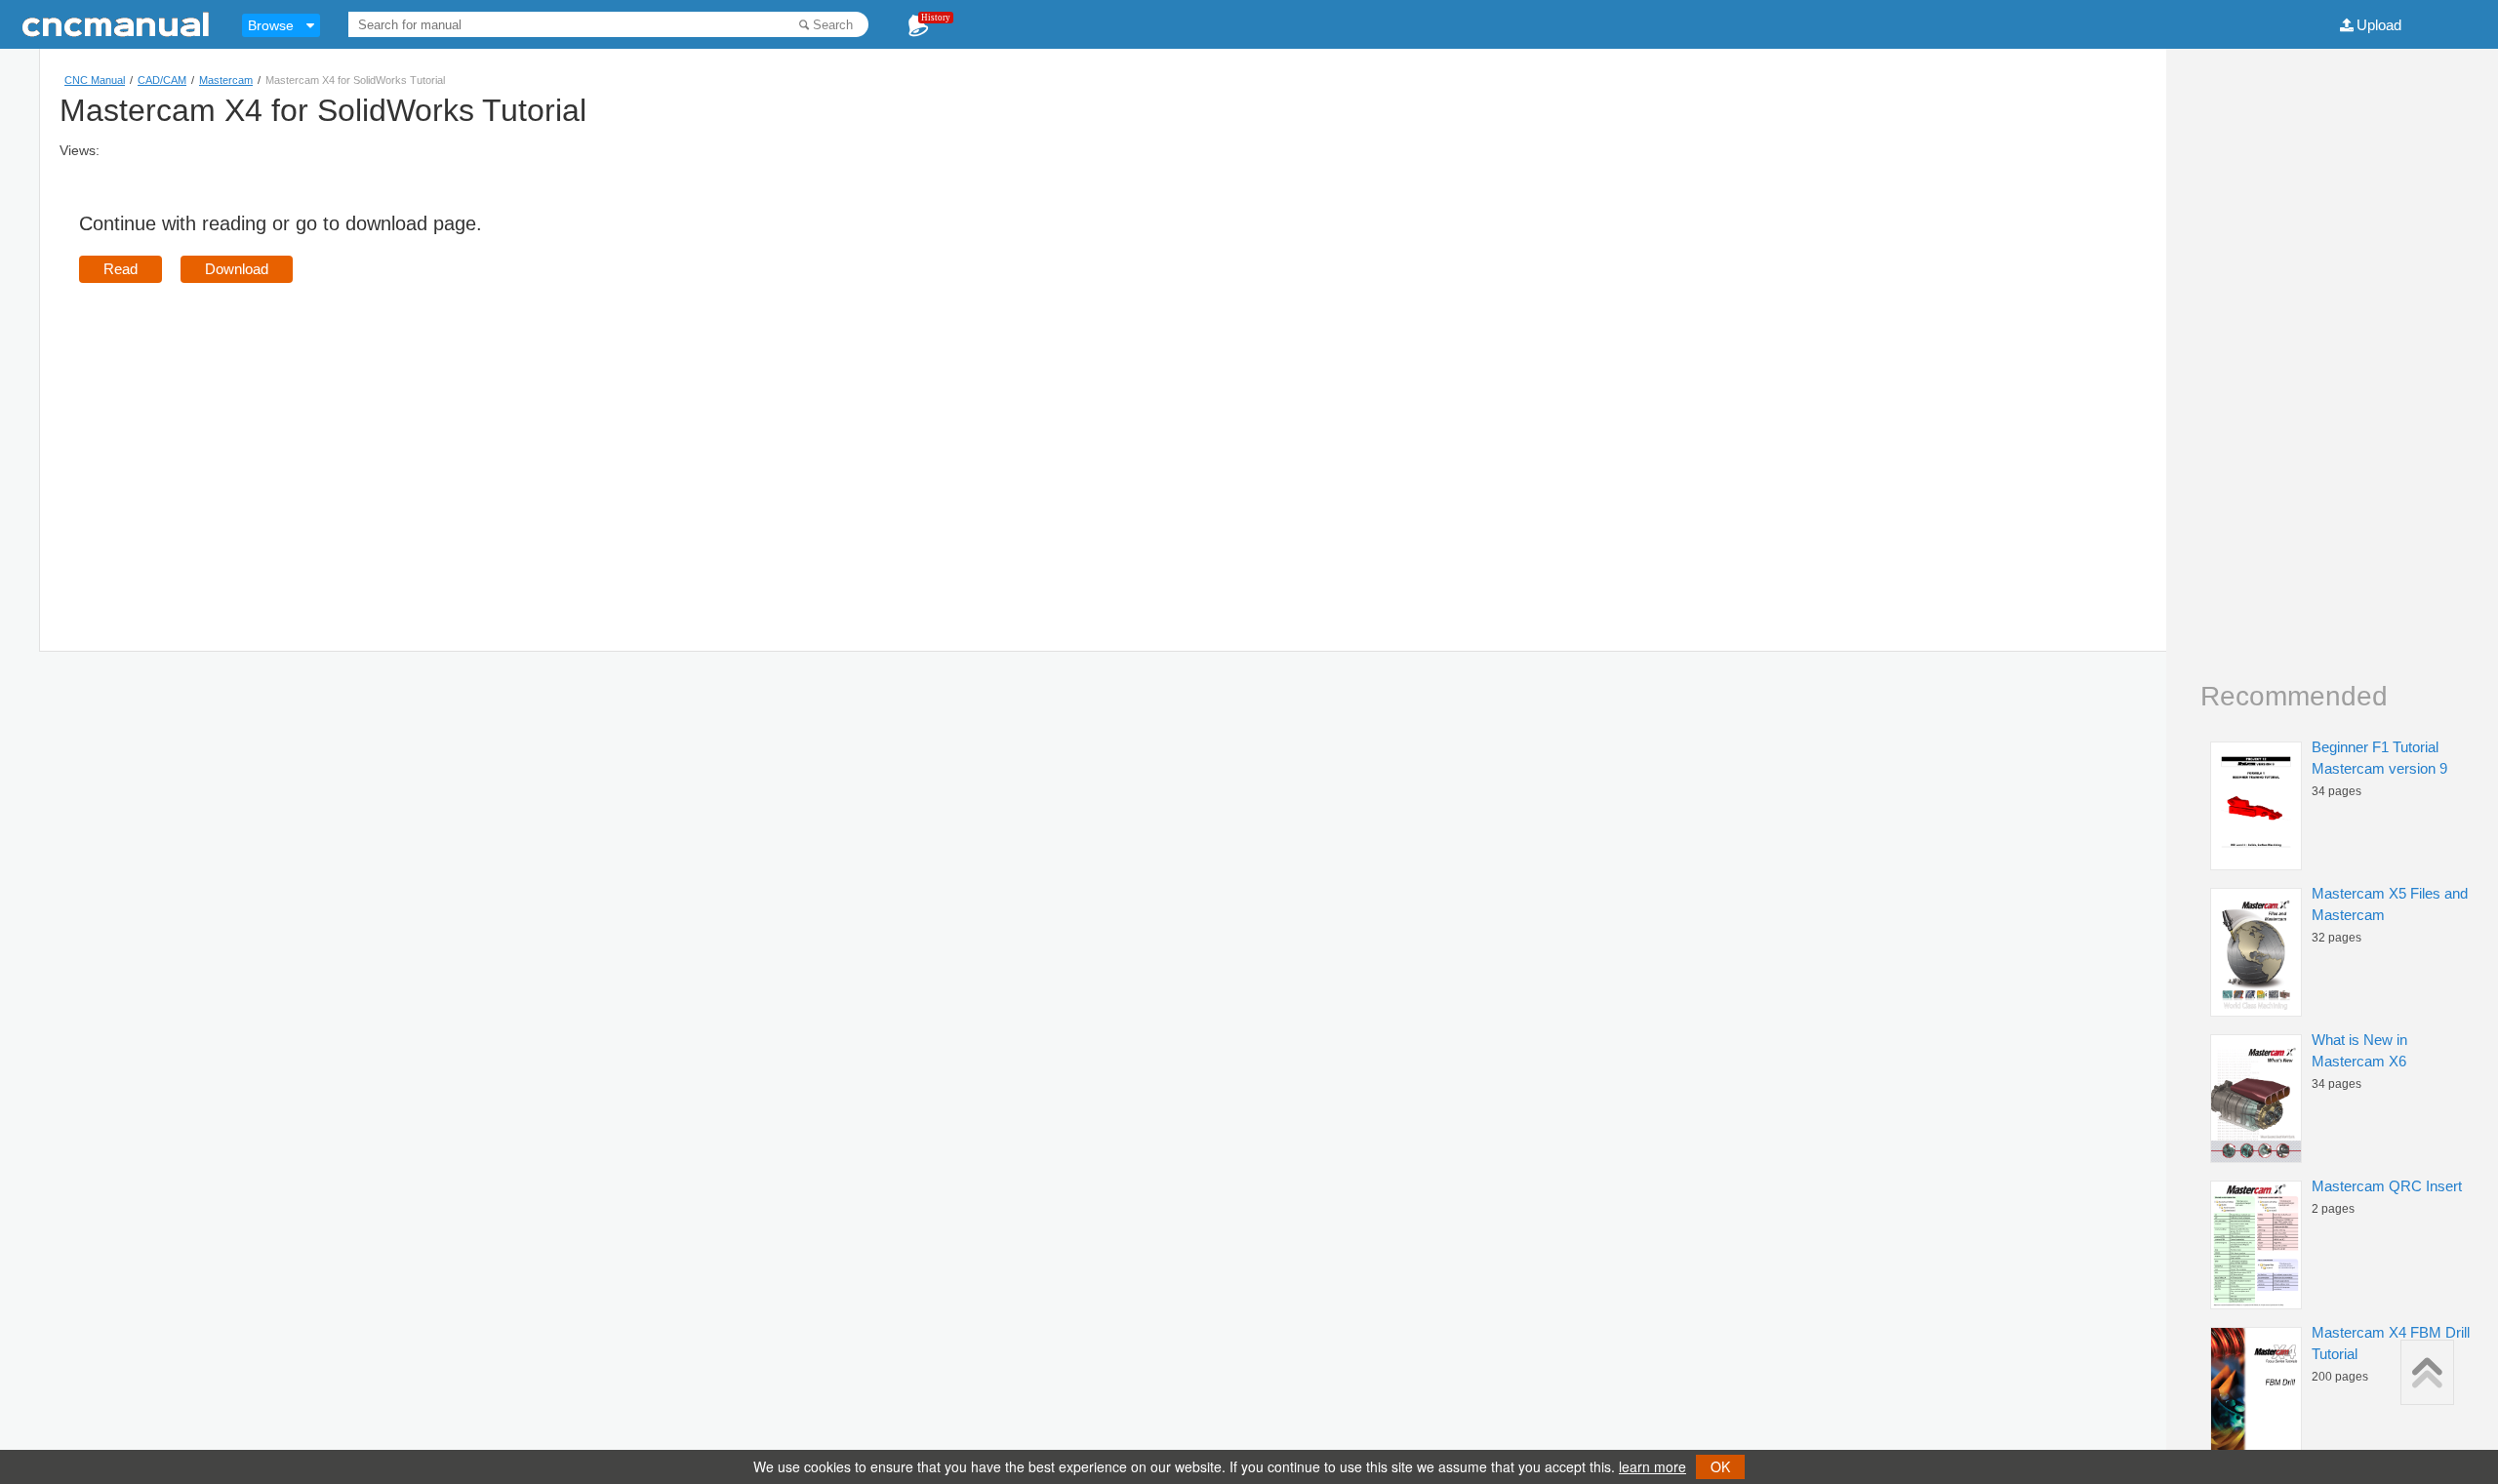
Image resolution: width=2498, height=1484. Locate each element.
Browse (271, 25)
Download (237, 269)
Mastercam (226, 80)
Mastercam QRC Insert (2387, 1186)
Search (833, 25)
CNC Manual (95, 80)
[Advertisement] (243, 439)
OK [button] (1720, 1466)
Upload (2379, 25)
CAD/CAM (162, 80)
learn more (1652, 1466)
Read (121, 269)
